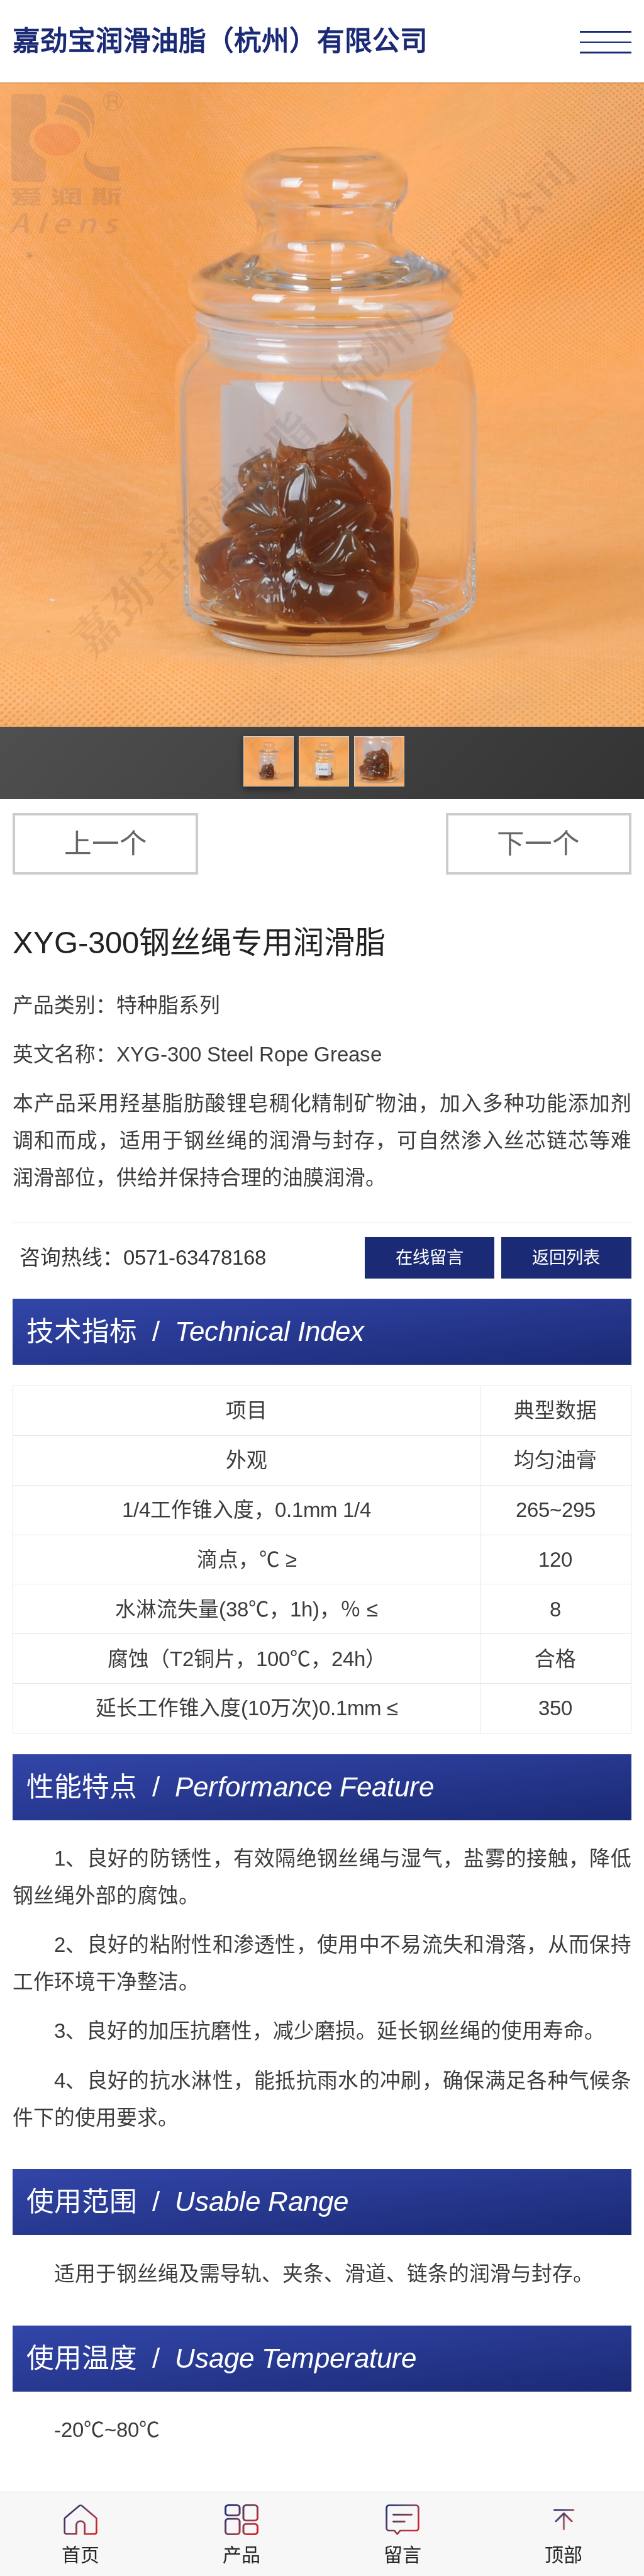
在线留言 (430, 1257)
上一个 (106, 843)
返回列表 (566, 1257)
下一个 (538, 843)
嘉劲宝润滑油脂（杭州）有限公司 (220, 41)
